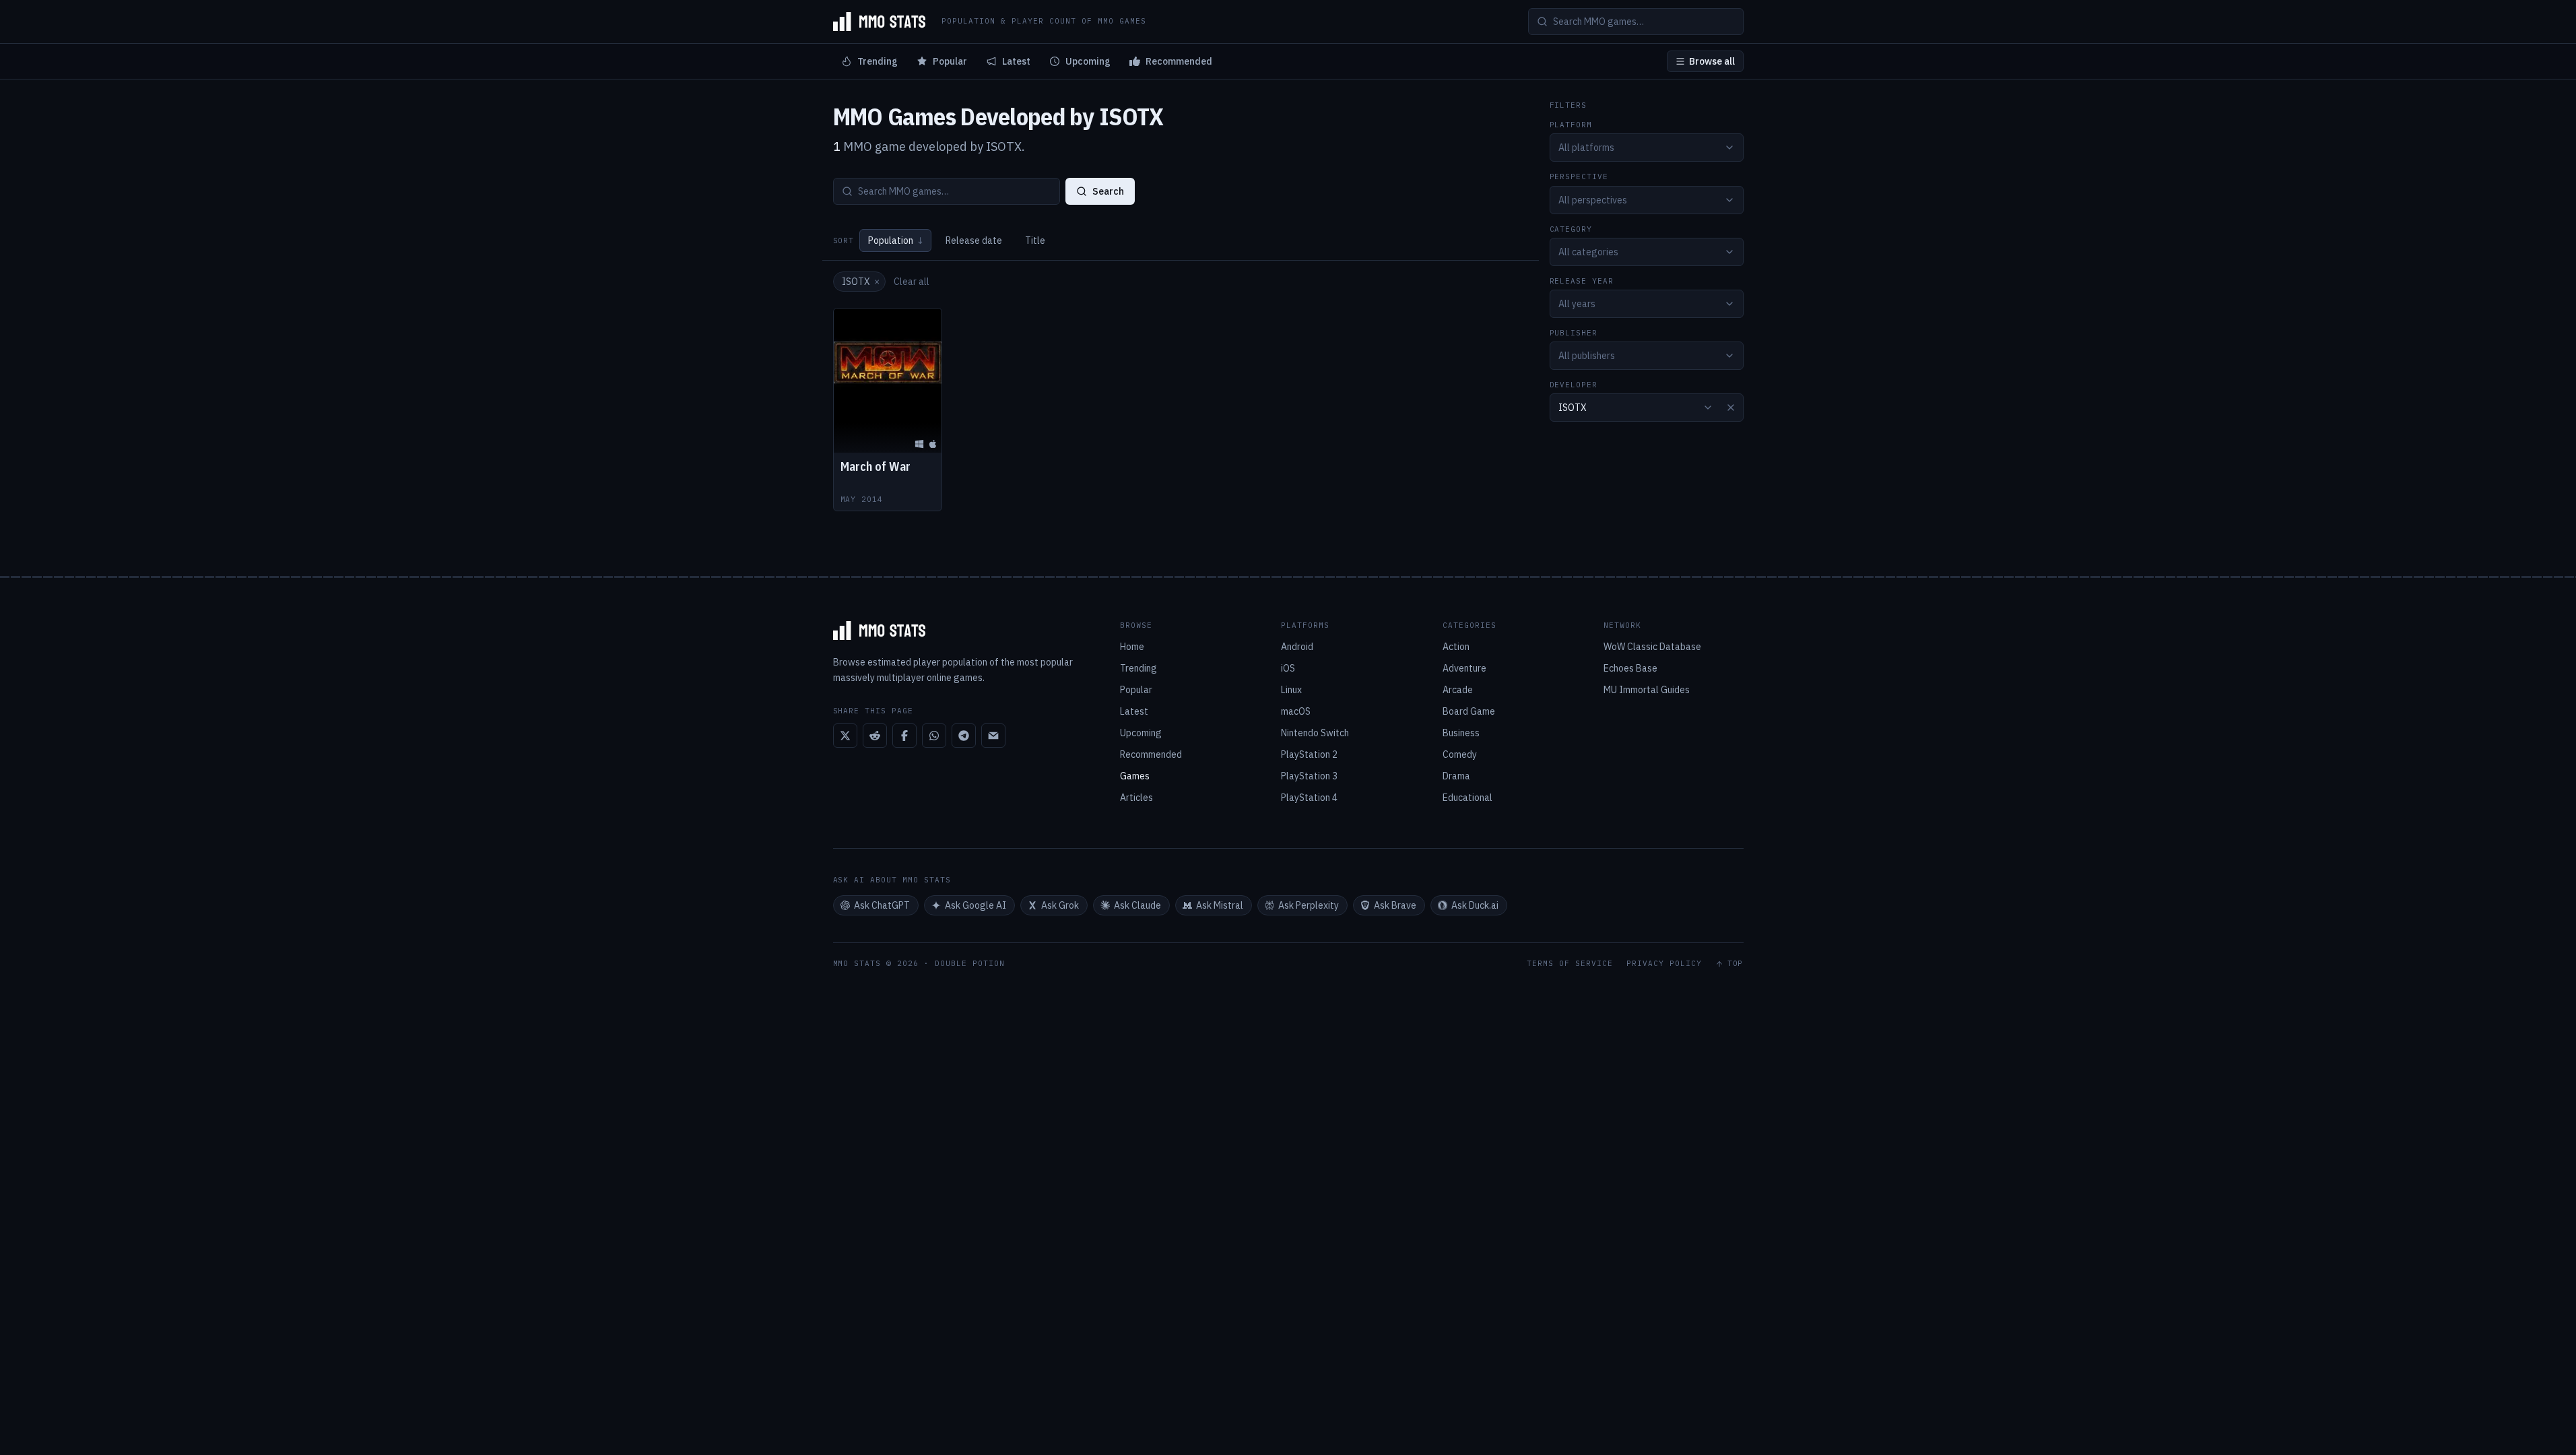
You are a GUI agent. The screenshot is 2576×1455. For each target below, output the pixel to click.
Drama (1456, 776)
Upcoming (1088, 61)
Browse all (1712, 61)
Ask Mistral (1220, 905)
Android (1297, 647)
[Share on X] (845, 736)
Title (1035, 240)
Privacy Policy (1664, 964)
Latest (1016, 61)
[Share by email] (993, 736)
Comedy (1460, 754)
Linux (1291, 690)
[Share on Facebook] (904, 736)
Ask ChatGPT (882, 905)
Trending (878, 61)
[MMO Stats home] (880, 22)
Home (1132, 647)
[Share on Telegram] (964, 736)
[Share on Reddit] (875, 736)
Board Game (1469, 711)
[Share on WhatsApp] (934, 736)
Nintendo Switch (1315, 733)
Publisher (1574, 333)
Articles (1136, 798)
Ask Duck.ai (1475, 905)
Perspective (1579, 177)
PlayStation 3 (1309, 776)
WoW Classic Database (1652, 647)
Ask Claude (1137, 905)
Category (1571, 229)
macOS (1296, 711)
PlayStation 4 (1309, 798)
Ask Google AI (976, 905)
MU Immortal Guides (1647, 690)
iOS (1288, 668)
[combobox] (1647, 148)
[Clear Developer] (1731, 408)
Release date (974, 240)
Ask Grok (1060, 905)
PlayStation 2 (1309, 754)
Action (1456, 647)
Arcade (1458, 690)
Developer (1574, 385)
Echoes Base (1630, 668)
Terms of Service (1570, 964)
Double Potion (970, 963)
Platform (1571, 125)
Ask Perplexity (1309, 905)
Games (1135, 776)
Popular (950, 61)
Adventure (1464, 668)
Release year (1582, 281)
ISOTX (861, 282)
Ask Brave (1395, 905)
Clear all (912, 282)
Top (1736, 964)
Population (895, 240)
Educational (1467, 798)
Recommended (1179, 61)
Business (1461, 733)
